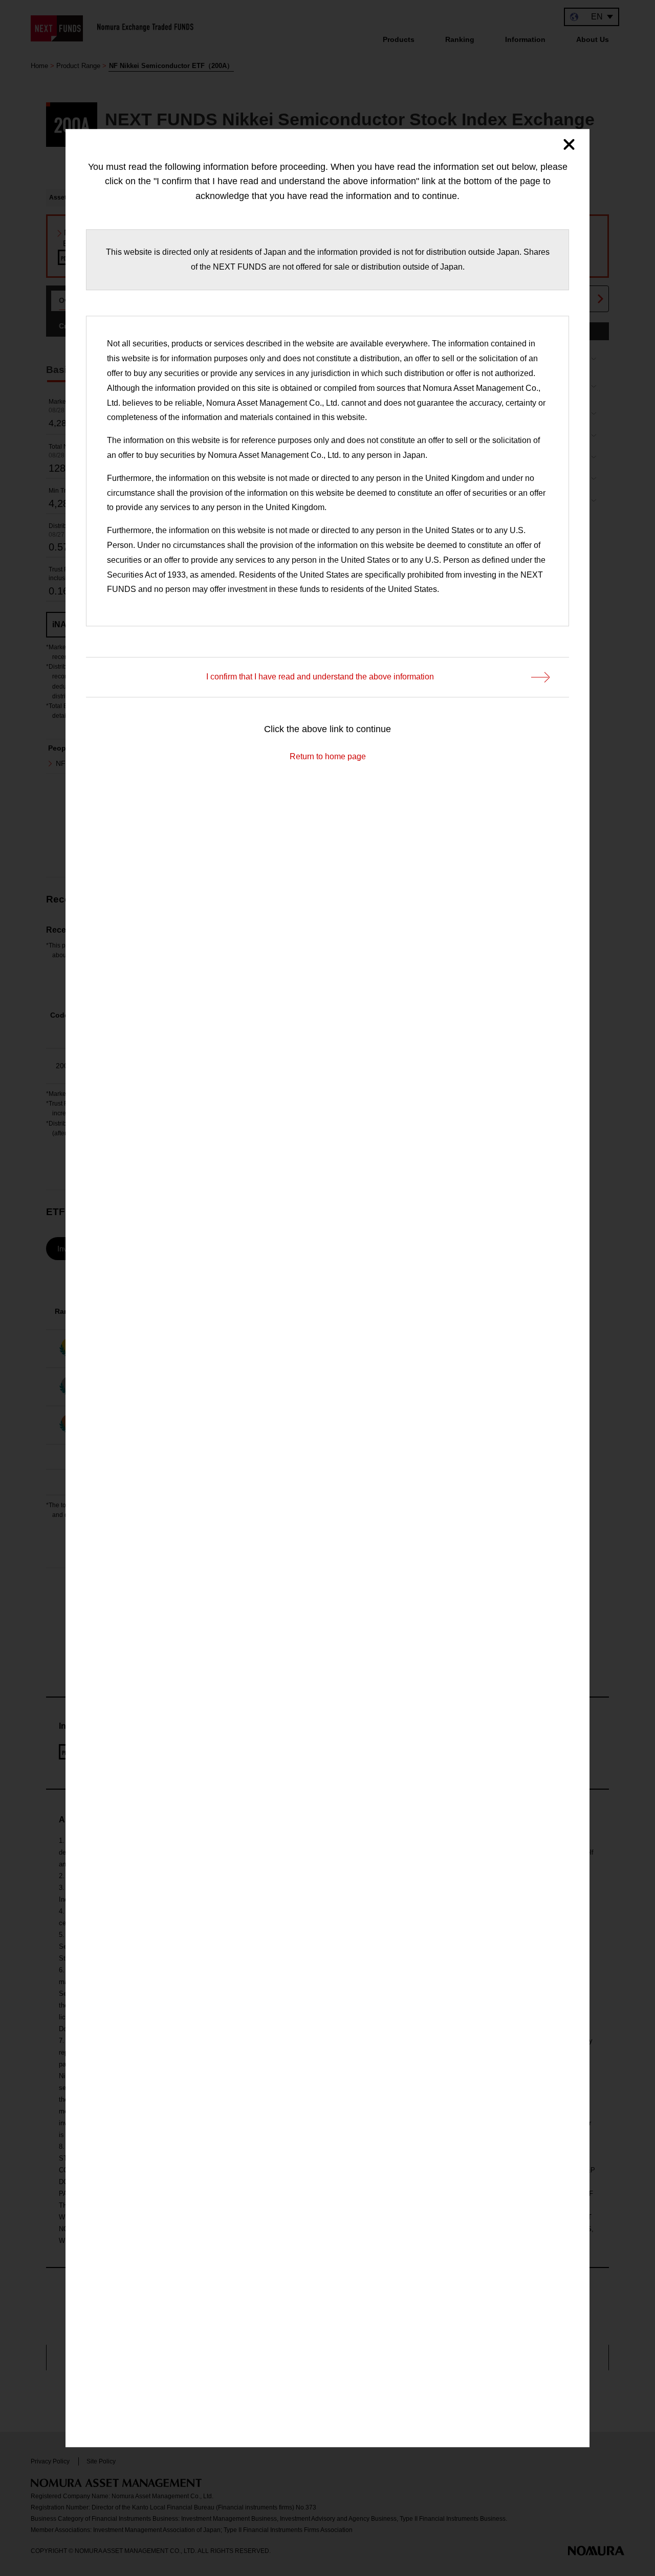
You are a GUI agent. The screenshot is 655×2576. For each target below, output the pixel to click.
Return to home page (328, 756)
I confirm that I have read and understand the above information (320, 677)
